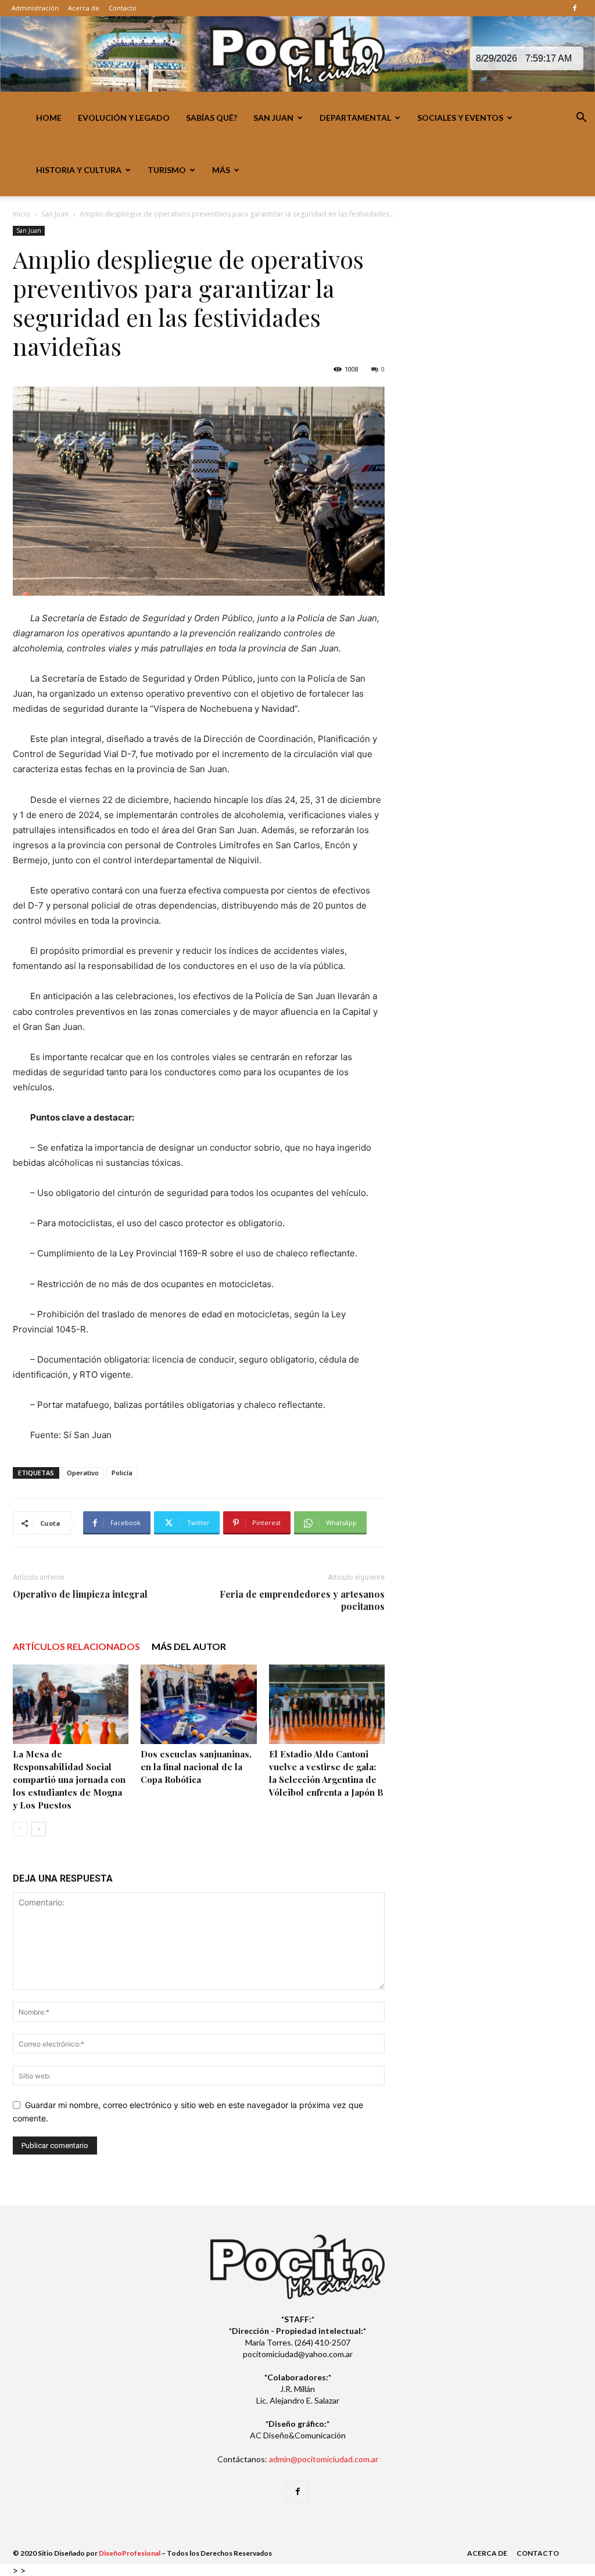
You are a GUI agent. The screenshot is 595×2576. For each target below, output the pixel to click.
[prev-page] (20, 1829)
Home (49, 118)
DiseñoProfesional (130, 2553)
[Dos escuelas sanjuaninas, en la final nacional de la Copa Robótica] (198, 1704)
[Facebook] (575, 8)
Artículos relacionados (76, 1646)
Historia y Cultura (79, 170)
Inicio (21, 214)
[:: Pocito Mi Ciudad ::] (297, 55)
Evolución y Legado (124, 118)
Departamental (355, 118)
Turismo (167, 170)
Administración (35, 8)
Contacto (123, 8)
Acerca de (84, 8)
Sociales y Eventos (460, 118)
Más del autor (189, 1646)
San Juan (273, 118)
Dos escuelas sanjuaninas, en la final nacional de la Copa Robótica (196, 1767)
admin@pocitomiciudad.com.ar (324, 2459)
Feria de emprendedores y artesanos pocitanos (302, 1600)
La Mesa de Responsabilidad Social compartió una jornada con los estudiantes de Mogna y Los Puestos (69, 1779)
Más (221, 170)
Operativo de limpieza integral (80, 1594)
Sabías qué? (212, 118)
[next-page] (39, 1829)
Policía (122, 1473)
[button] (581, 119)
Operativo (83, 1473)
